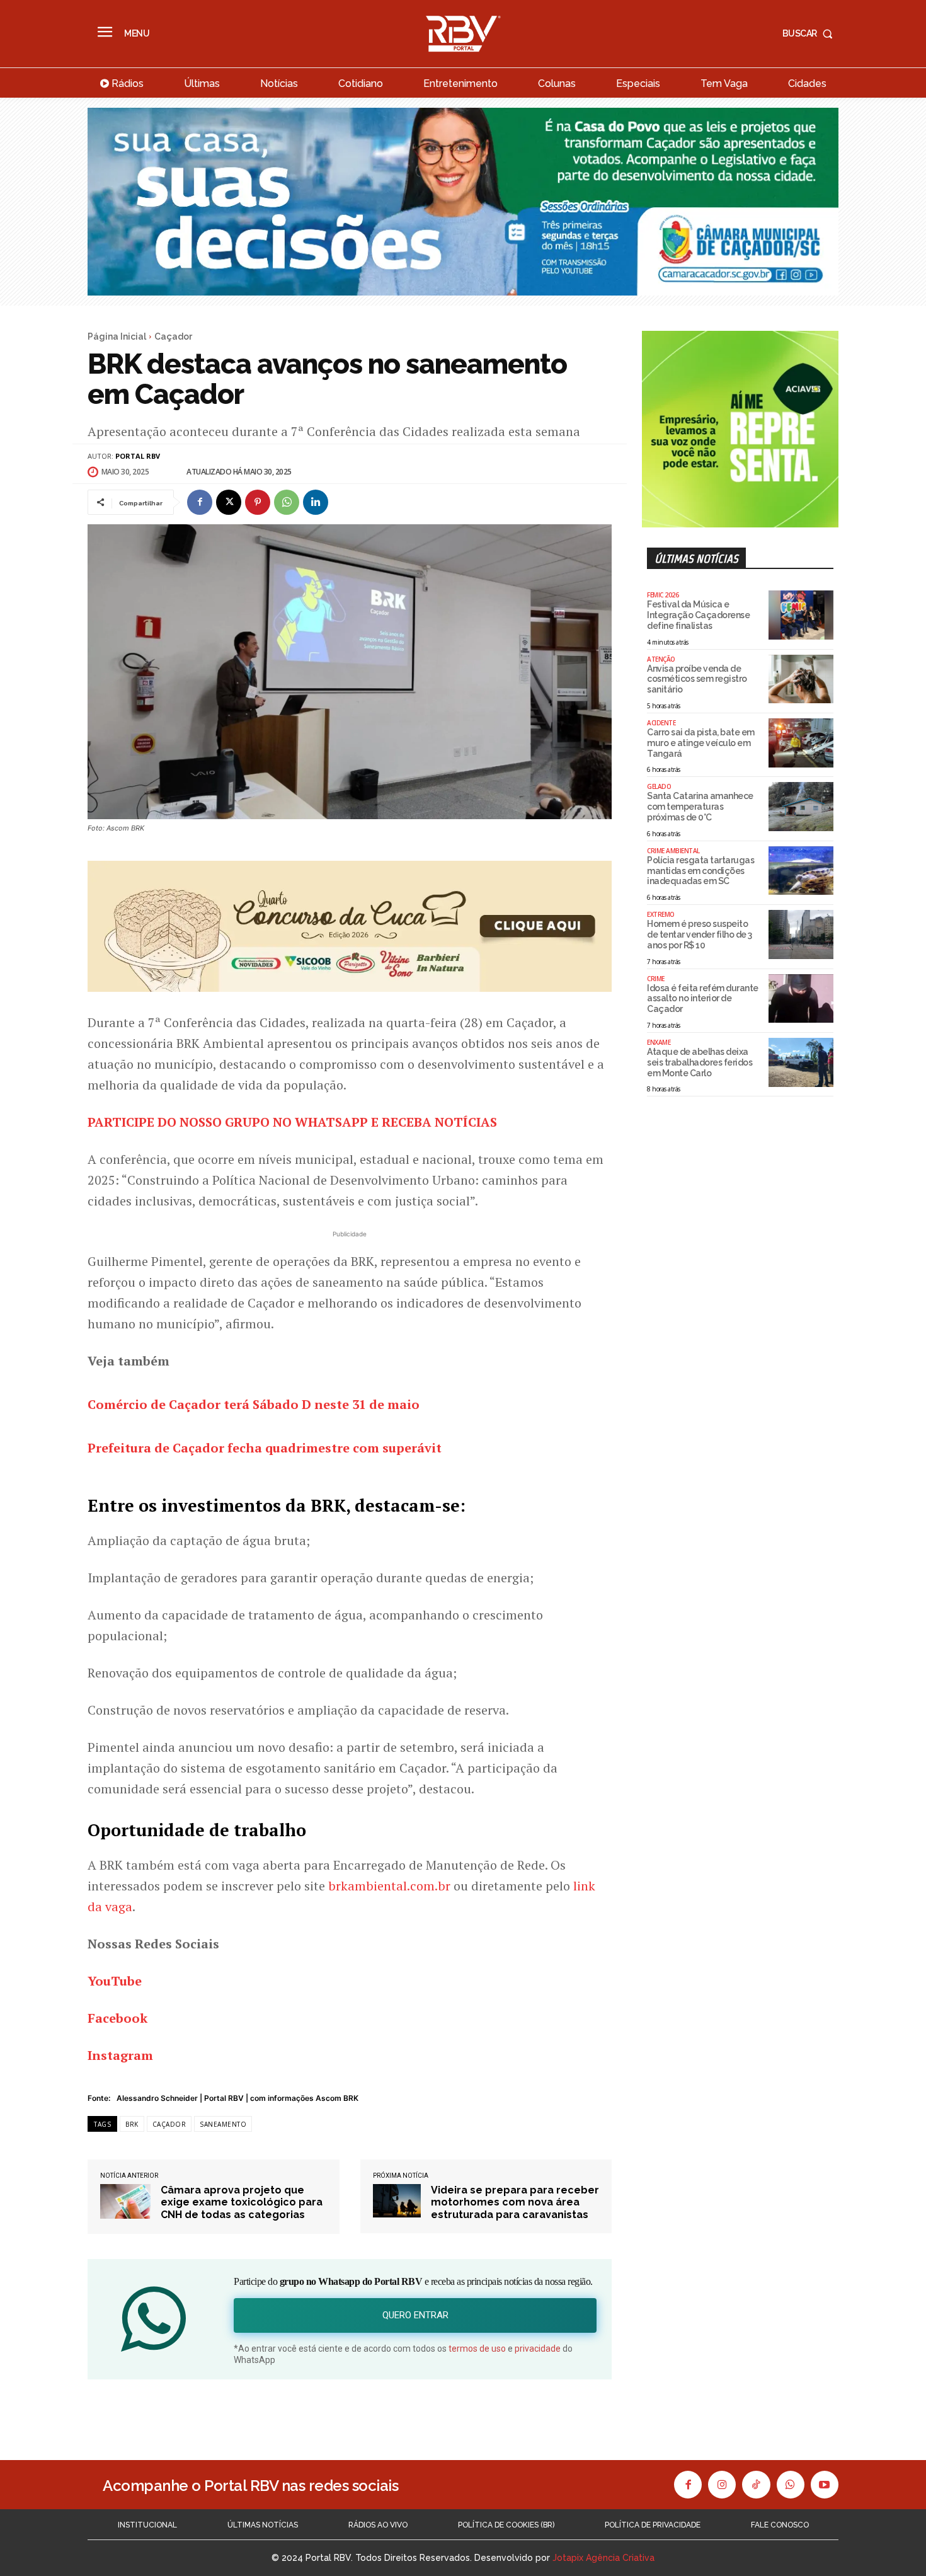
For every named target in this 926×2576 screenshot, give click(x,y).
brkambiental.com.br (389, 1886)
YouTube (115, 1981)
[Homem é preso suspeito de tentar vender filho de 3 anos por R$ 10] (801, 934)
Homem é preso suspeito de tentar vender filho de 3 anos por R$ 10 (700, 934)
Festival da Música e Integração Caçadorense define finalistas (698, 615)
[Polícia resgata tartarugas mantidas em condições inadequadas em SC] (801, 871)
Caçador (173, 336)
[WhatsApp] (287, 502)
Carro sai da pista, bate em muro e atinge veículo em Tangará (701, 743)
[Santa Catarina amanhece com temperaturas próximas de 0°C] (801, 807)
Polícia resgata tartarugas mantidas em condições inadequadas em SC (700, 871)
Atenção (661, 659)
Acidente (661, 723)
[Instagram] (722, 2485)
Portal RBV (138, 456)
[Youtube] (825, 2485)
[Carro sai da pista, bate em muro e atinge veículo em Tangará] (801, 743)
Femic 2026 (663, 595)
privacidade (538, 2349)
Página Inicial (117, 336)
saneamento (223, 2124)
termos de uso (477, 2349)
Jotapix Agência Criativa (603, 2558)
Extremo (661, 914)
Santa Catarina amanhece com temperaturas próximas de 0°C (700, 807)
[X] (229, 502)
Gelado (659, 786)
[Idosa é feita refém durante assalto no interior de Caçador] (801, 999)
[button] (810, 33)
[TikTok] (756, 2485)
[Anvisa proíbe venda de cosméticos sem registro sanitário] (801, 679)
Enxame (659, 1042)
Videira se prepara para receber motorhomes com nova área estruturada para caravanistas (515, 2202)
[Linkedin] (316, 502)
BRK (132, 2124)
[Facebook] (200, 502)
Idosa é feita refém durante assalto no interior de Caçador (703, 999)
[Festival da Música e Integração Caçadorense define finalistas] (801, 615)
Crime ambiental (673, 851)
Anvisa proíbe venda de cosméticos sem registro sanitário (697, 679)
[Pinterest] (258, 502)
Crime (656, 979)
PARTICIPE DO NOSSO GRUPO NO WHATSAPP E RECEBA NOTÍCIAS (292, 1122)
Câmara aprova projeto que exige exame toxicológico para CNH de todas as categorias (242, 2202)
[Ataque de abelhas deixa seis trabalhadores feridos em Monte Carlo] (801, 1062)
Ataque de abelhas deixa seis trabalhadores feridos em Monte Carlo (700, 1062)
